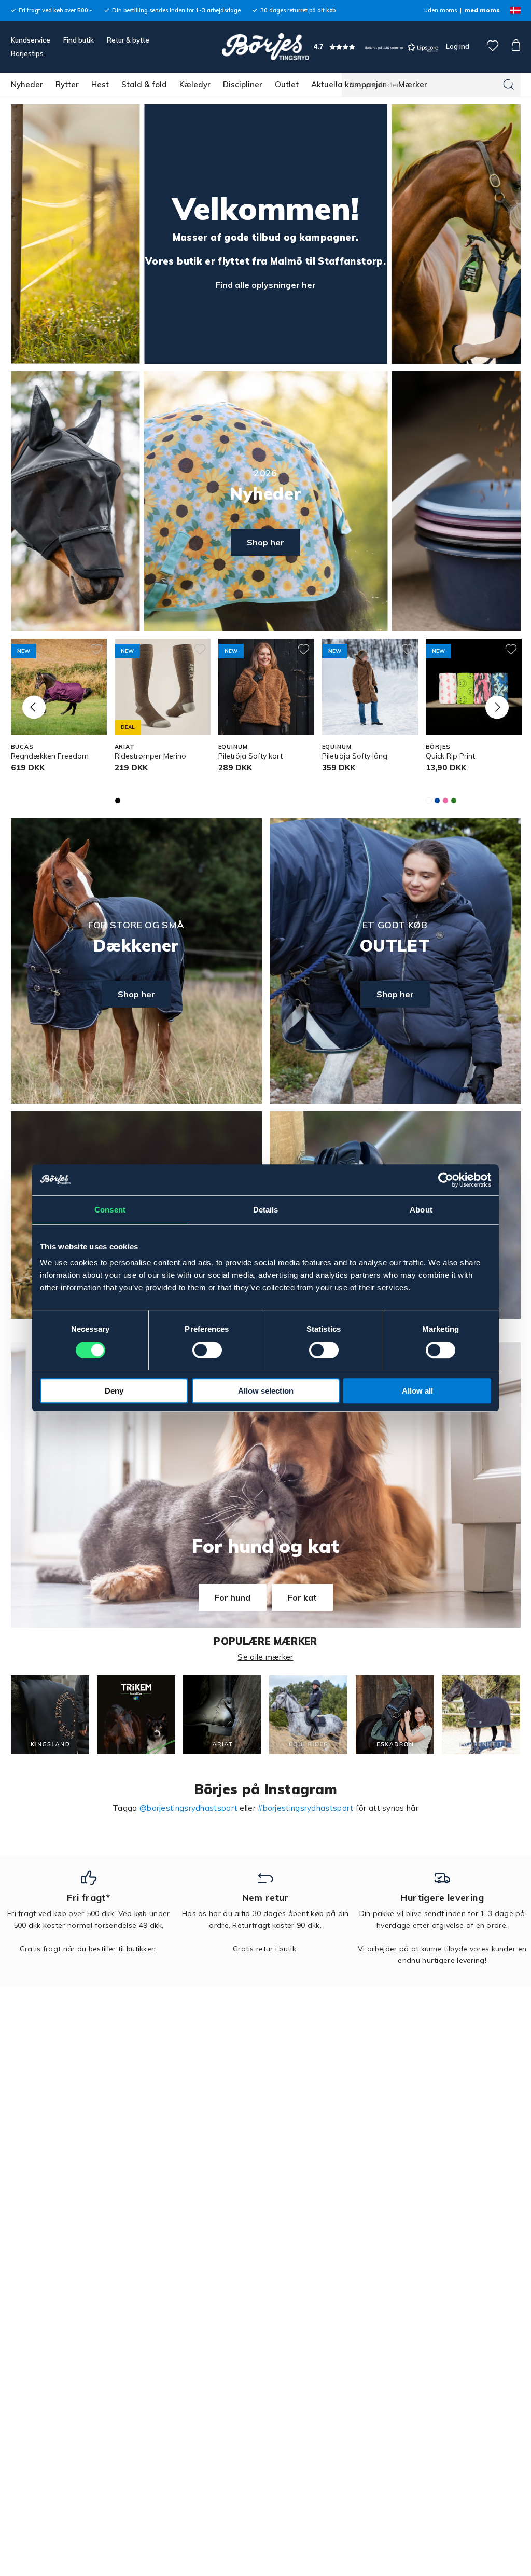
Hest (100, 84)
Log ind (458, 46)
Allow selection (266, 1391)
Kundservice (31, 40)
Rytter (67, 84)
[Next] (497, 707)
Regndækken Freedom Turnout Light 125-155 (50, 761)
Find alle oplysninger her (266, 285)
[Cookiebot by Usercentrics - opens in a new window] (446, 1180)
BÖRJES (438, 747)
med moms (482, 10)
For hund (233, 1597)
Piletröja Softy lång (355, 756)
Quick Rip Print (450, 756)
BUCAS (22, 747)
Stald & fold (144, 84)
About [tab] (421, 1210)
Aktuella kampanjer (348, 84)
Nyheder (27, 84)
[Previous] (34, 707)
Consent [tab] (110, 1210)
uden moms (441, 10)
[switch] (207, 1350)
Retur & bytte (128, 40)
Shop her (265, 542)
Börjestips (27, 53)
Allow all (417, 1391)
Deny (114, 1391)
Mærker (413, 84)
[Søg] (509, 85)
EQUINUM (233, 747)
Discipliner (243, 84)
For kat (302, 1597)
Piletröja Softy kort (250, 756)
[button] (376, 47)
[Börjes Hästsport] (265, 47)
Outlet (287, 84)
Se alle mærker (265, 1657)
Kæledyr (195, 84)
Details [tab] (266, 1210)
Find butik (79, 40)
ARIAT (125, 747)
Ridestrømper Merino (150, 756)
